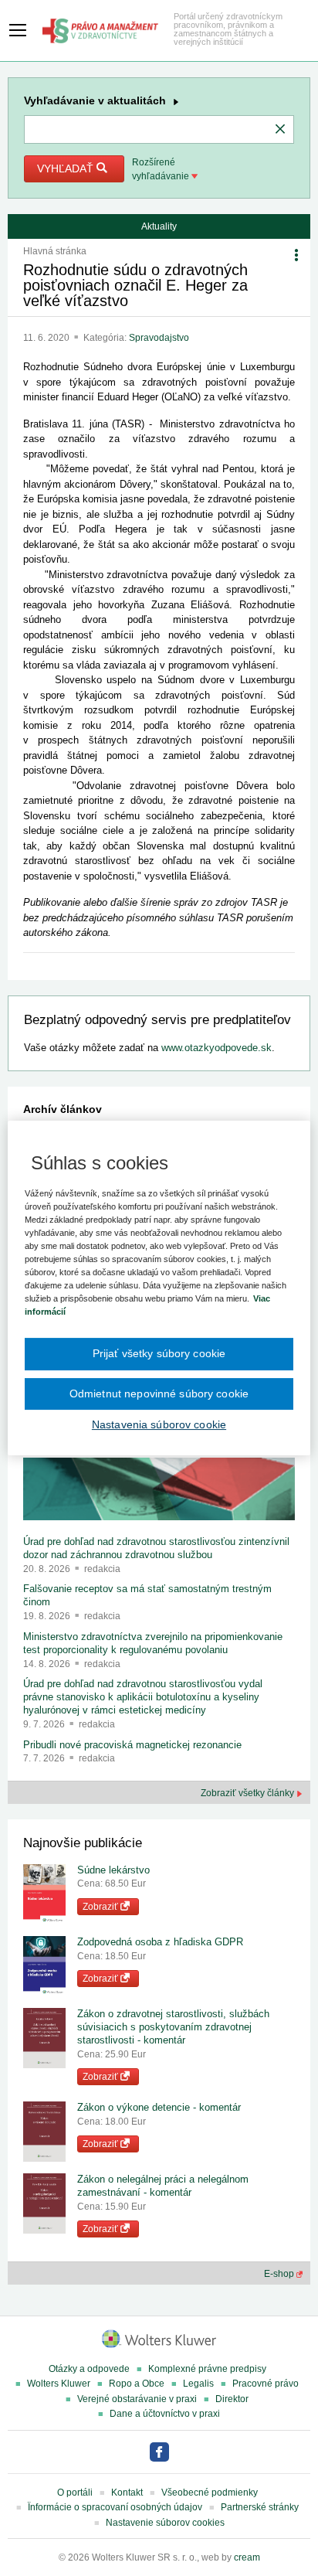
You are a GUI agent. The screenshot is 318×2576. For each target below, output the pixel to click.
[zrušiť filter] (280, 130)
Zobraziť (101, 1907)
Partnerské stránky (260, 2507)
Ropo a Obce (137, 2384)
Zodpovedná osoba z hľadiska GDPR (160, 1942)
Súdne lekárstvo (113, 1870)
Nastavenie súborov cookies (165, 2523)
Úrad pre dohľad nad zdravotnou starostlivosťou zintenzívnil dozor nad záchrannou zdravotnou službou (156, 1548)
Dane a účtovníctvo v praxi (165, 2414)
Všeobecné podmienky (210, 2493)
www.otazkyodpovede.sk (217, 1048)
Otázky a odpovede (89, 2369)
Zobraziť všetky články (249, 1793)
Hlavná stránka (55, 251)
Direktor (232, 2399)
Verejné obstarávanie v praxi (137, 2399)
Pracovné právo (266, 2384)
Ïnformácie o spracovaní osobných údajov (115, 2507)
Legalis (198, 2384)
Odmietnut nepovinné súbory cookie (159, 1393)
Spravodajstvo (159, 338)
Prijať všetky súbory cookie (159, 1353)
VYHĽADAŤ (67, 168)
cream (247, 2557)
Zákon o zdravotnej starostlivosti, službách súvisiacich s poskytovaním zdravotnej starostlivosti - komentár (173, 2027)
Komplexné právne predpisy (207, 2369)
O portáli (75, 2493)
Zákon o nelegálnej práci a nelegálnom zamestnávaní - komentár (163, 2186)
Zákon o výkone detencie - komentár (159, 2107)
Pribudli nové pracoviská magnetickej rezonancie (132, 1745)
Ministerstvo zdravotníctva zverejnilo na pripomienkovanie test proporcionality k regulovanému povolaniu (153, 1643)
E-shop (280, 2274)
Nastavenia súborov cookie (159, 1424)
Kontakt (127, 2493)
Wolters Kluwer (59, 2384)
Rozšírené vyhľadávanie (162, 169)
